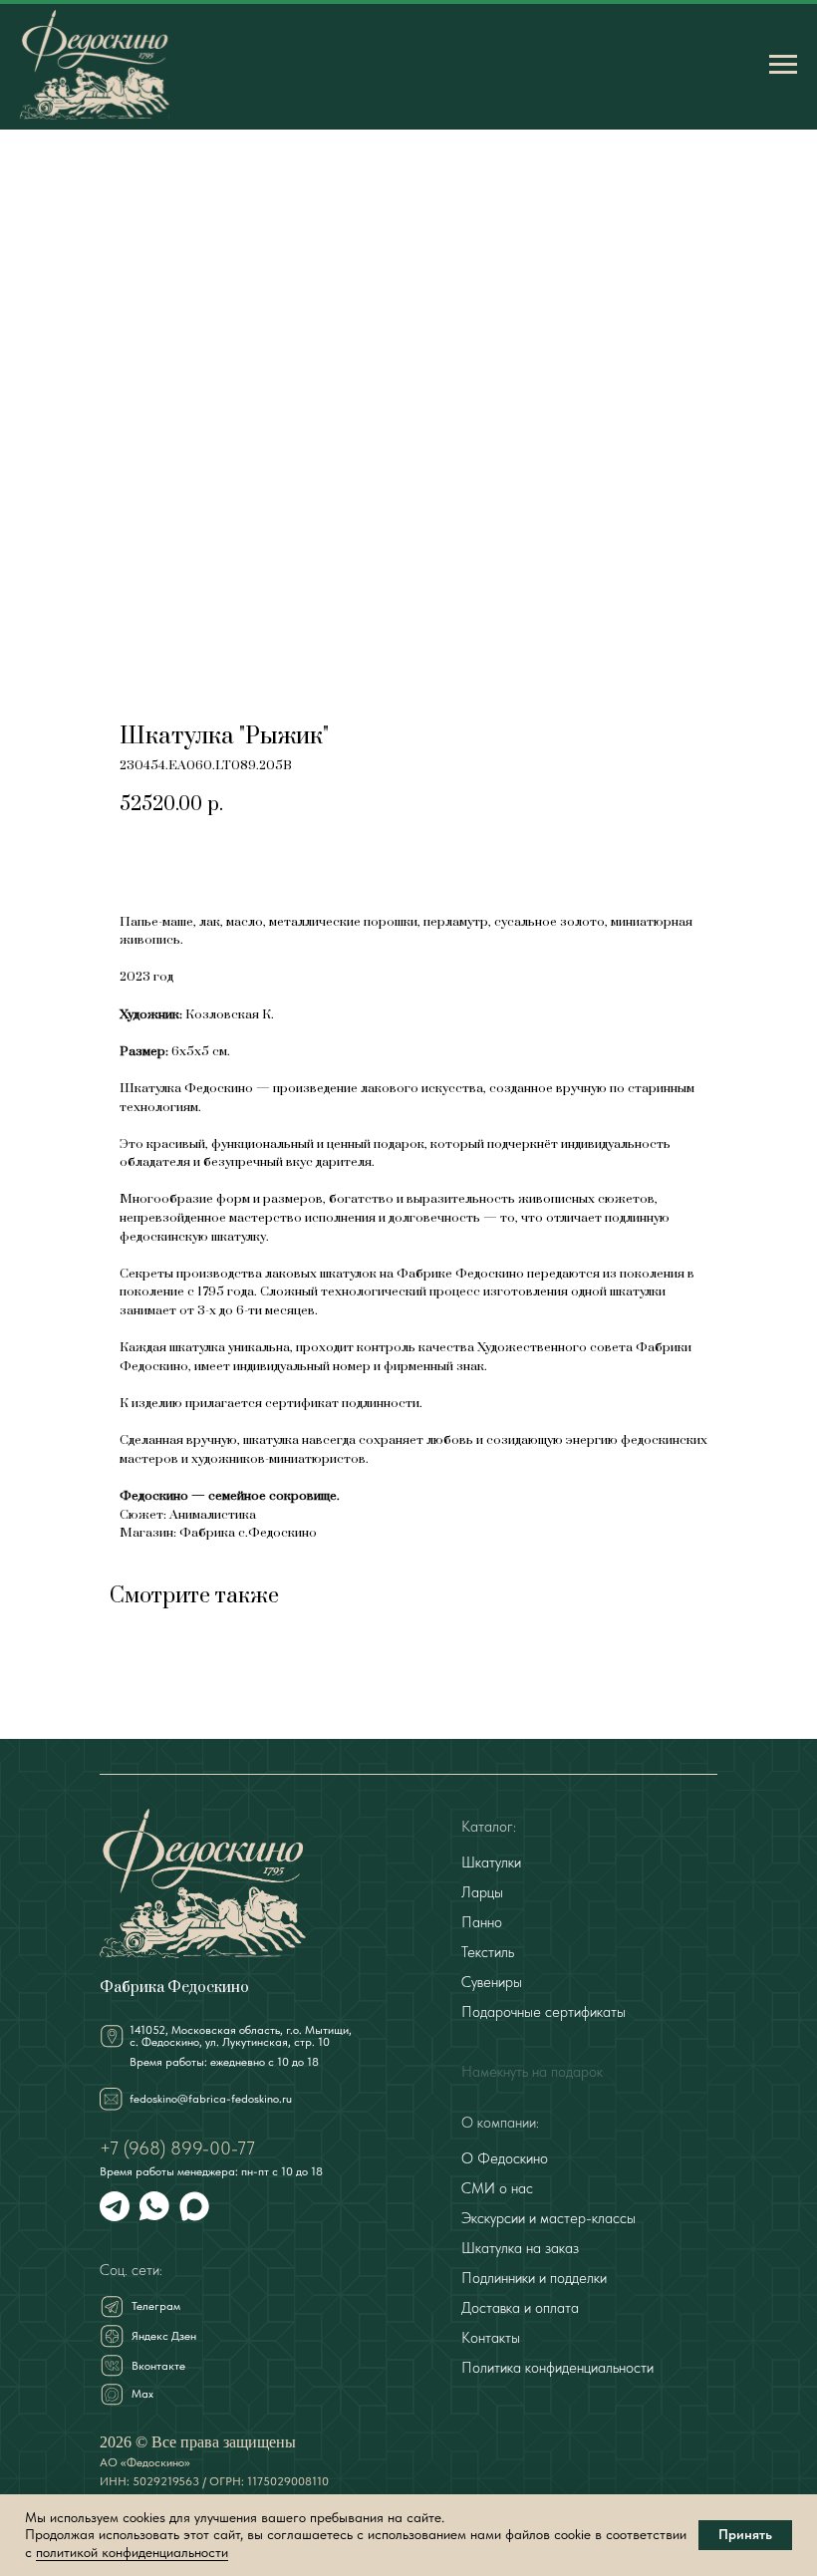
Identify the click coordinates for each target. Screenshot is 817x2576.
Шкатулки (491, 1862)
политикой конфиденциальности (132, 2552)
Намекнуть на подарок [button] (532, 2072)
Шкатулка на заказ (520, 2248)
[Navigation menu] (783, 65)
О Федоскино (505, 2158)
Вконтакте (158, 2366)
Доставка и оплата (520, 2308)
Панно (482, 1922)
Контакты (491, 2338)
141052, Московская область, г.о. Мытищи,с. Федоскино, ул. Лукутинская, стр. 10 (241, 2036)
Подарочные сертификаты (544, 2012)
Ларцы (482, 1892)
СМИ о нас (497, 2188)
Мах (142, 2394)
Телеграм (156, 2306)
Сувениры (492, 1982)
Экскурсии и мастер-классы (548, 2218)
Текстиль (488, 1952)
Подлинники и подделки (534, 2278)
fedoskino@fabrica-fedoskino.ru (211, 2099)
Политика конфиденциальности (557, 2368)
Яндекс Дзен (164, 2336)
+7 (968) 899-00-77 (177, 2148)
